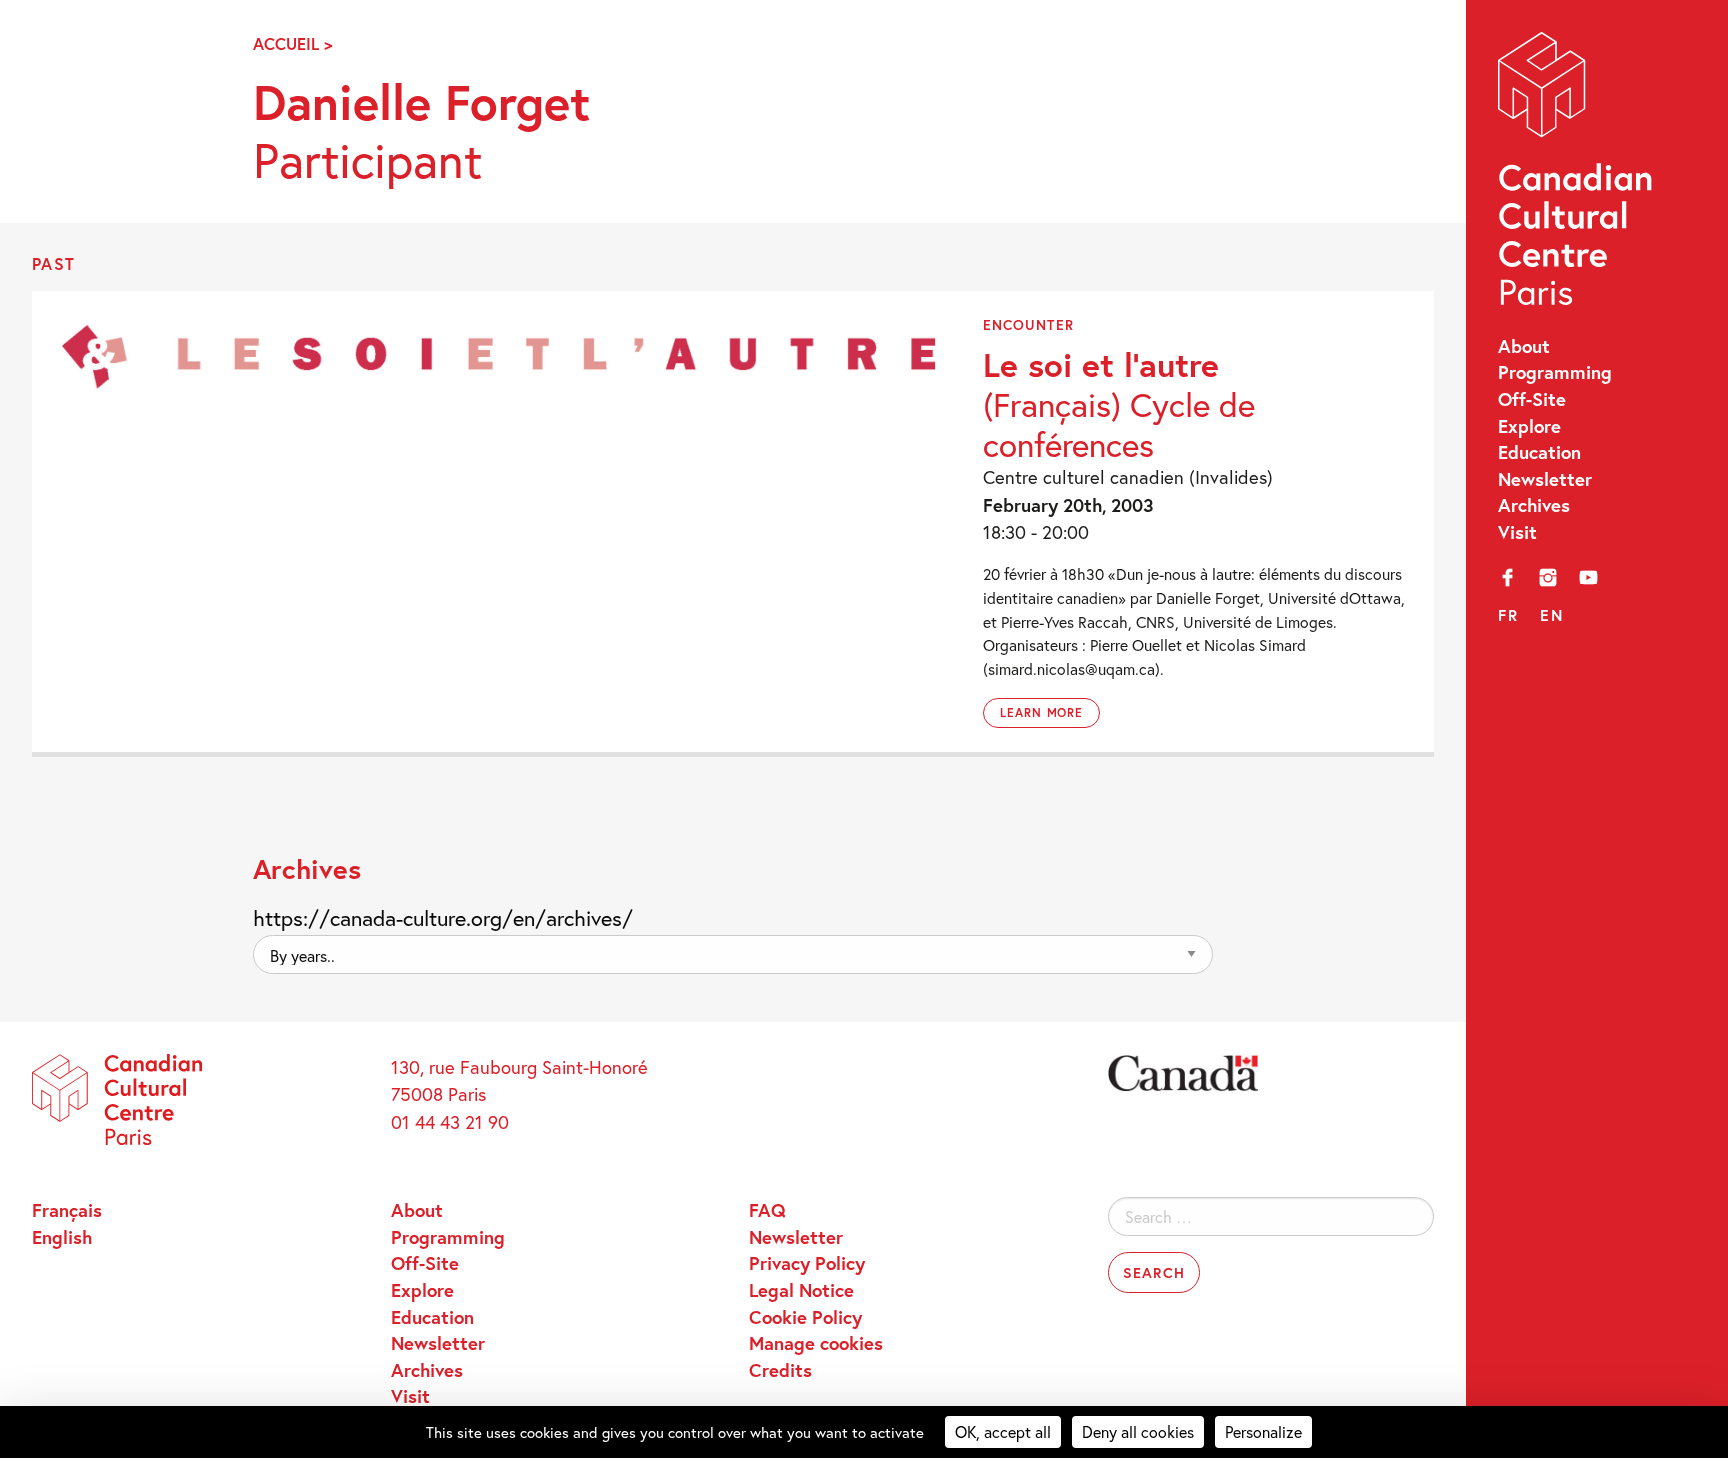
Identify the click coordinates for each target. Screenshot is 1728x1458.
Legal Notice (801, 1290)
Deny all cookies (1138, 1431)
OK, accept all (1003, 1431)
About (1524, 346)
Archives (1534, 505)
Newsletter (1545, 479)
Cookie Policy (805, 1317)
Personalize (1263, 1431)
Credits (780, 1370)
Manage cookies (816, 1343)
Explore (1529, 426)
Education (1539, 452)
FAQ (767, 1210)
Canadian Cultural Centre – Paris (1577, 174)
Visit (1517, 532)
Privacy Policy (807, 1263)
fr (1508, 615)
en (1551, 615)
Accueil (286, 44)
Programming (1555, 372)
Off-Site (1532, 399)
